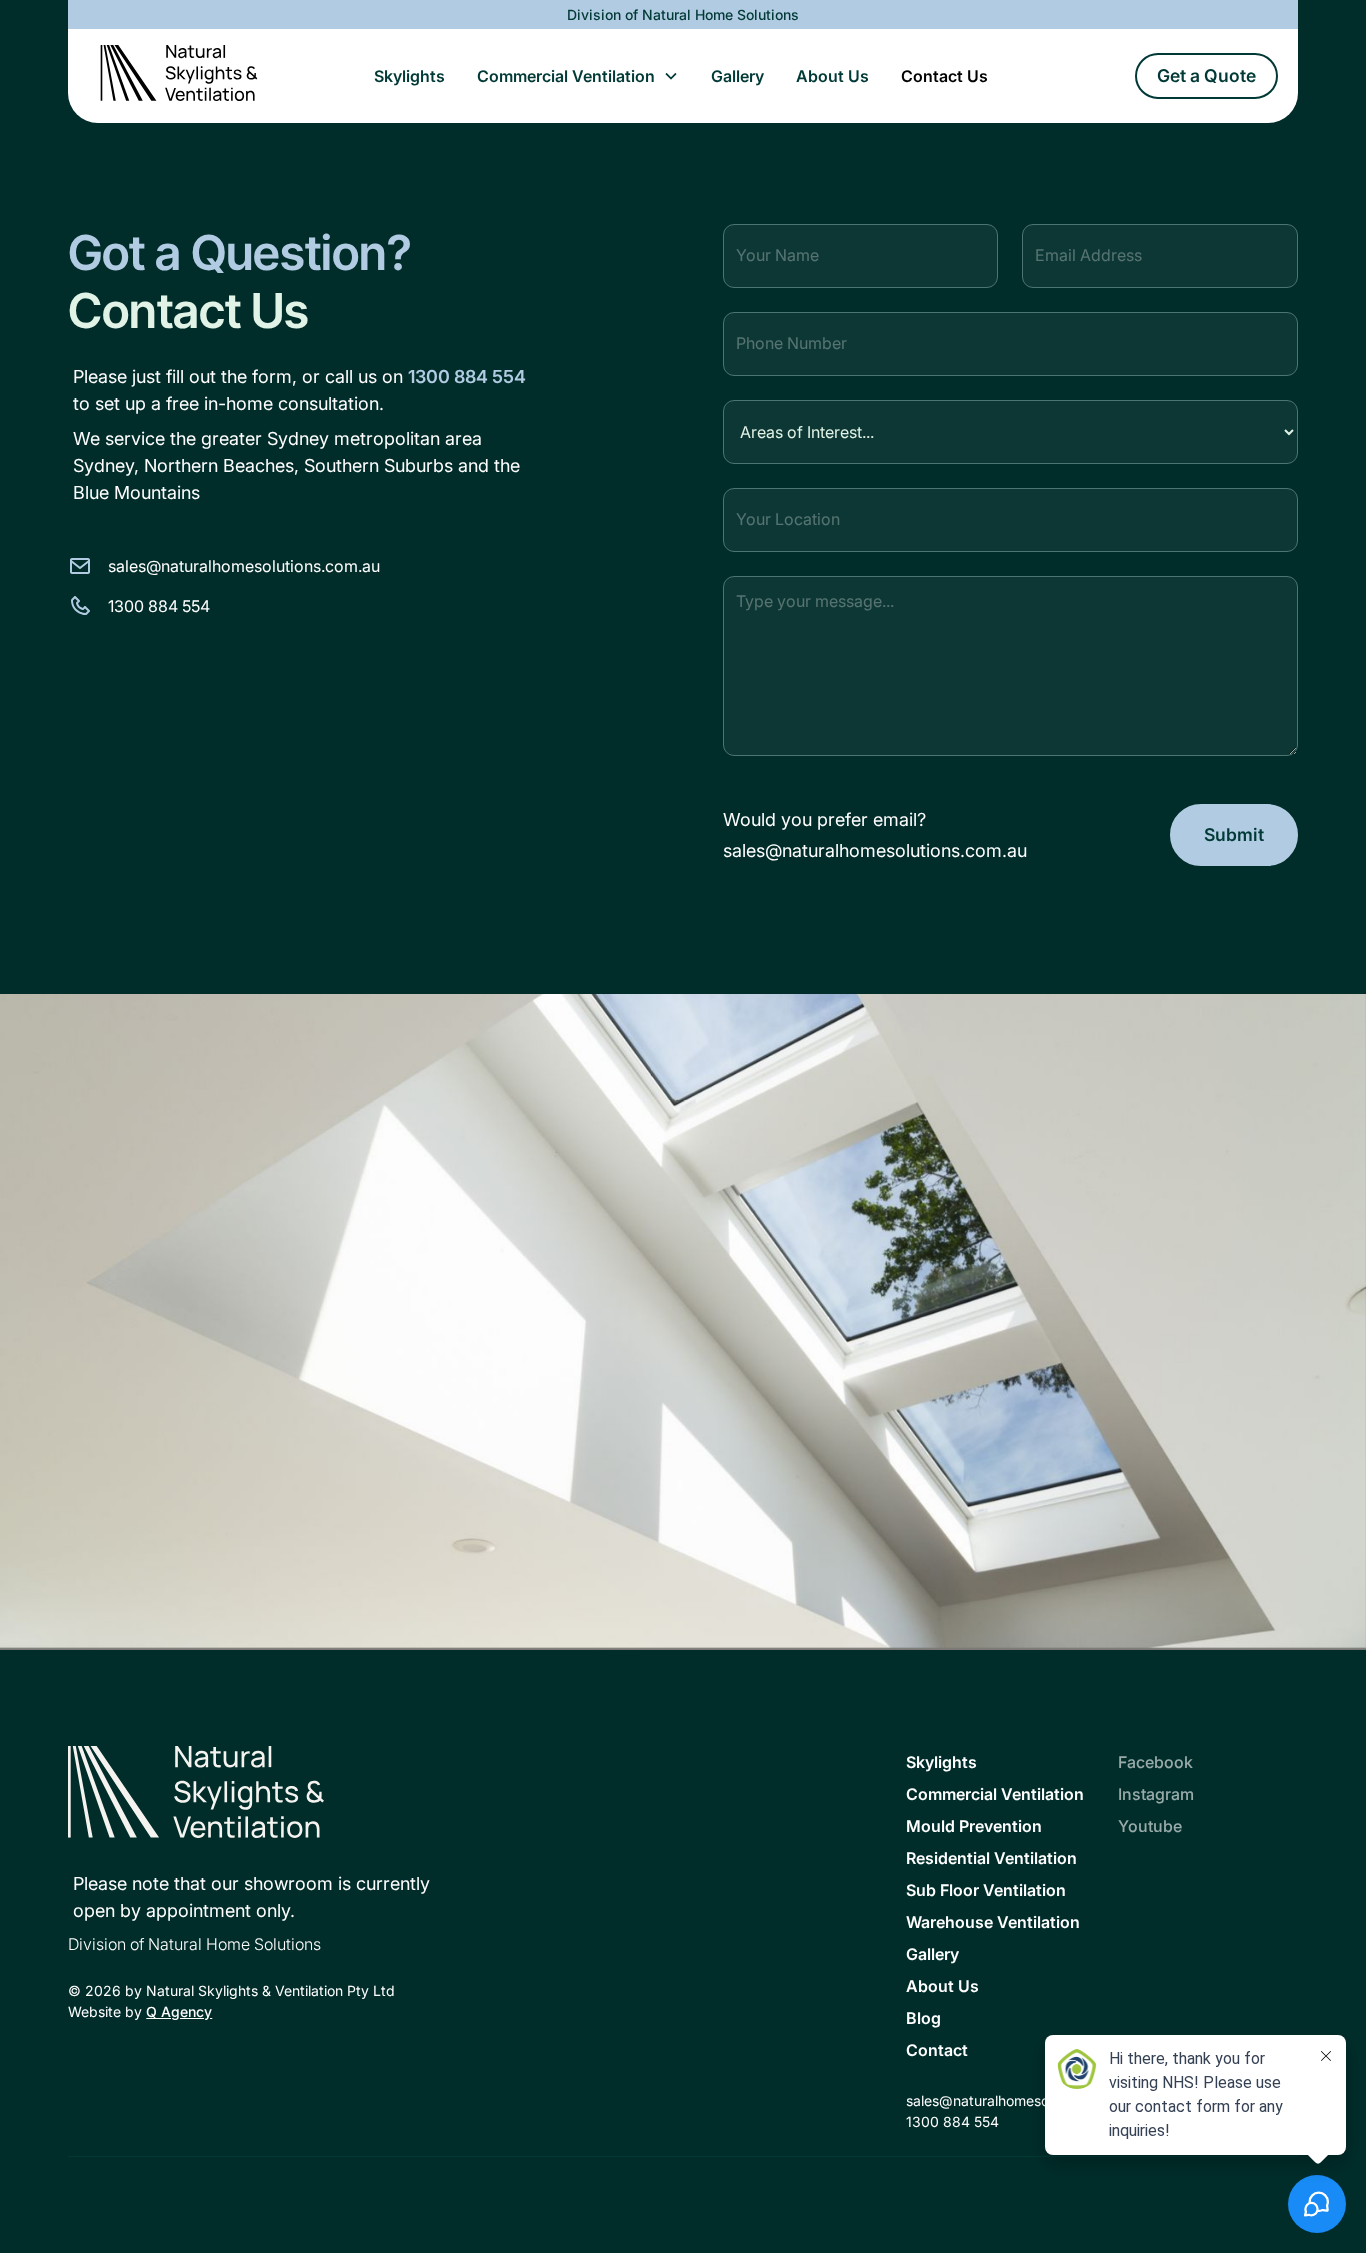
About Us (832, 76)
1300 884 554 (467, 376)
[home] (179, 76)
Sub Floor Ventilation (986, 1890)
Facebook (1155, 1762)
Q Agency (179, 2011)
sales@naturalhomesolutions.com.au (875, 850)
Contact (937, 2050)
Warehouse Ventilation (993, 1922)
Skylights (409, 76)
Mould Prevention (974, 1826)
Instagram (1156, 1794)
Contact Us (944, 76)
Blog (923, 2018)
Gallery (737, 76)
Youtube (1150, 1826)
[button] (578, 76)
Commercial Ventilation (566, 76)
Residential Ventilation (991, 1858)
